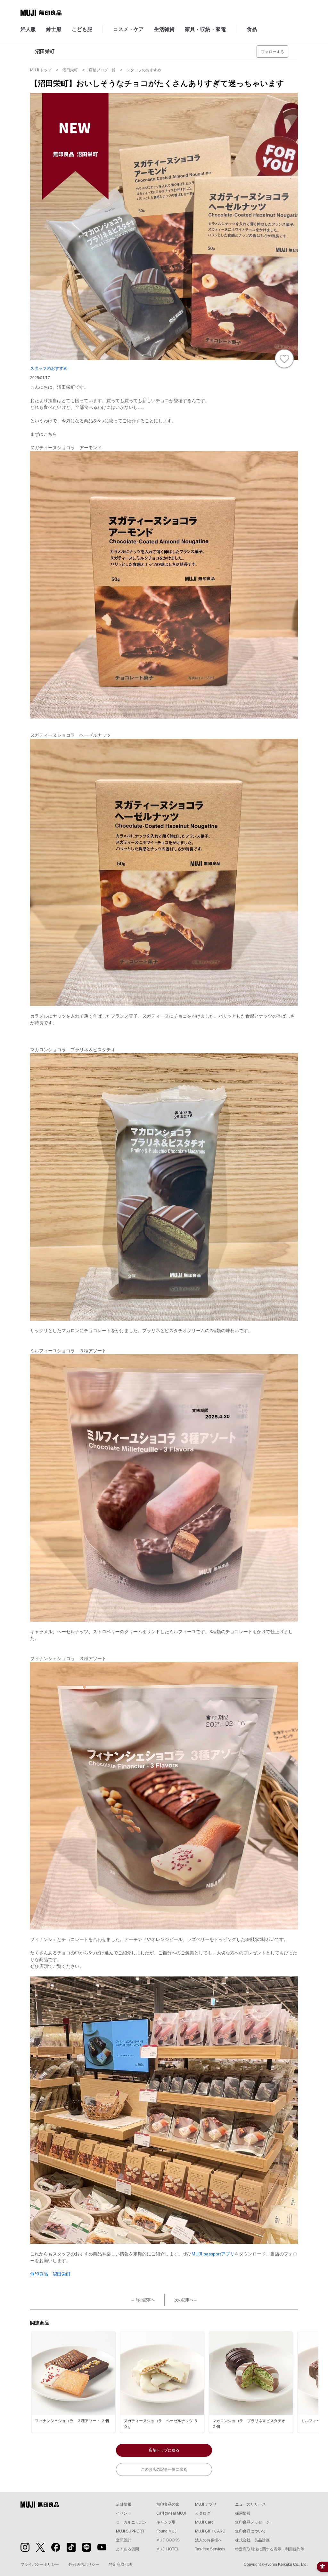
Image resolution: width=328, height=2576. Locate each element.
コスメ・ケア (128, 29)
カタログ (203, 2513)
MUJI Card (204, 2522)
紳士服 (54, 29)
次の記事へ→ (186, 2300)
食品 (252, 29)
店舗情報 (124, 2504)
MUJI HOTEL (168, 2549)
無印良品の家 (168, 2504)
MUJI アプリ (206, 2504)
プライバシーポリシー (40, 2564)
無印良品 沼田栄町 (50, 2274)
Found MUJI (167, 2531)
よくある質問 (127, 2549)
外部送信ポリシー (84, 2564)
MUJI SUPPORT (130, 2531)
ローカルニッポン (131, 2522)
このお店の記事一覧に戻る (164, 2469)
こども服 (82, 29)
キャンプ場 (166, 2522)
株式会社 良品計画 (252, 2540)
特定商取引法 (120, 2564)
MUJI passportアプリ (213, 2254)
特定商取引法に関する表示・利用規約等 (270, 2549)
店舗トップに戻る (164, 2450)
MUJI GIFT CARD (210, 2531)
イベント (124, 2513)
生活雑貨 (164, 29)
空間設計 (124, 2540)
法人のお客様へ (209, 2540)
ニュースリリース (250, 2504)
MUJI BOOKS (168, 2540)
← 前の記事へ (143, 2300)
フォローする (273, 52)
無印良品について (250, 2531)
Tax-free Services (210, 2549)
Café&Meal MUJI (171, 2513)
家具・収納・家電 (205, 29)
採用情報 (243, 2513)
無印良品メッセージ (252, 2522)
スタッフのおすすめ (49, 368)
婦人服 (28, 29)
